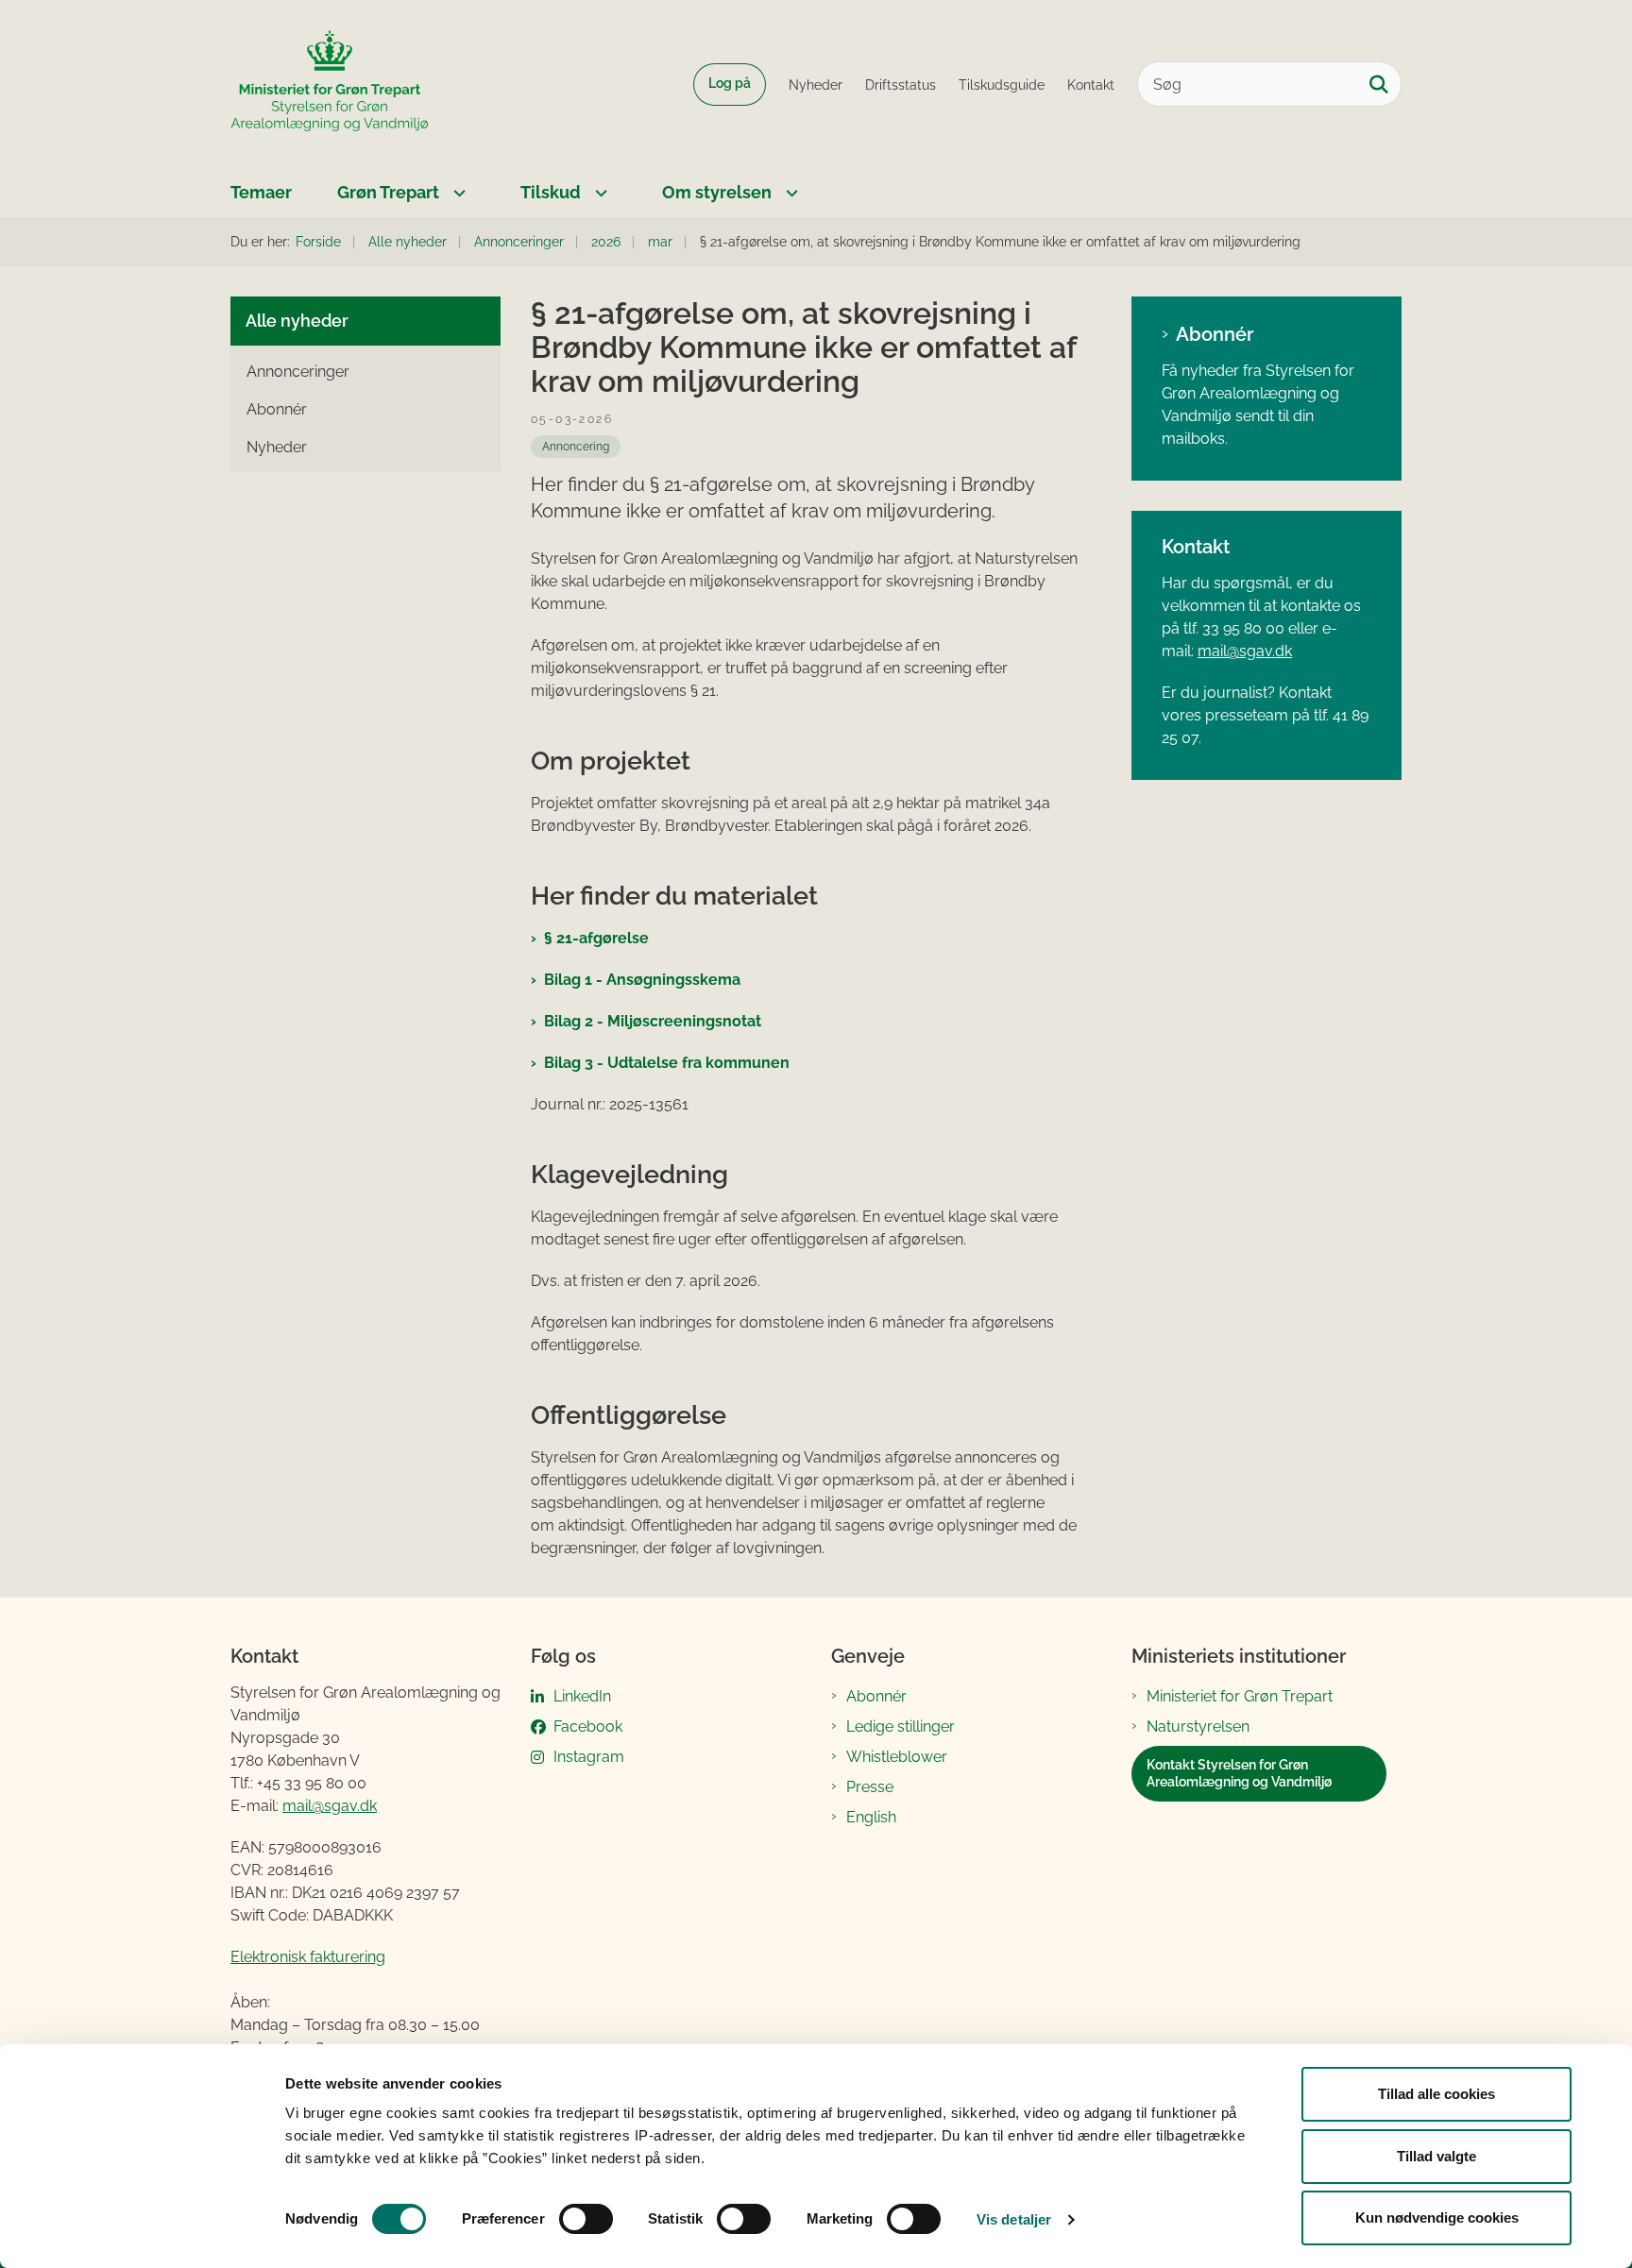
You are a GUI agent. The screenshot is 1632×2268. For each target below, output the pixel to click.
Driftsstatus (901, 85)
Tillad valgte (1436, 2156)
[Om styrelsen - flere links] (790, 193)
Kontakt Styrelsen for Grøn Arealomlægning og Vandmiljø (1239, 1773)
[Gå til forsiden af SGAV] (330, 84)
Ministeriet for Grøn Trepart (1240, 1696)
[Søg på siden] (1379, 84)
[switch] (586, 2219)
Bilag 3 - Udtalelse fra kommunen (667, 1063)
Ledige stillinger (901, 1726)
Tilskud (551, 192)
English (871, 1817)
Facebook (588, 1726)
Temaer (261, 192)
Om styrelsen (717, 192)
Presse (870, 1787)
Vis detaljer (1014, 2219)
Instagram (589, 1757)
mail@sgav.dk (1245, 651)
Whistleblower (897, 1757)
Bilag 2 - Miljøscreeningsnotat (653, 1021)
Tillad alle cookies (1436, 2094)
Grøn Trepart (388, 192)
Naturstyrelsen (1198, 1726)
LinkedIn (582, 1696)
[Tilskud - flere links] (599, 193)
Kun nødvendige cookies (1437, 2217)
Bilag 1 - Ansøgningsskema (642, 980)
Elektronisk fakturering (308, 1957)
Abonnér (1215, 334)
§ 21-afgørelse (596, 938)
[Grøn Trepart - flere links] (457, 193)
